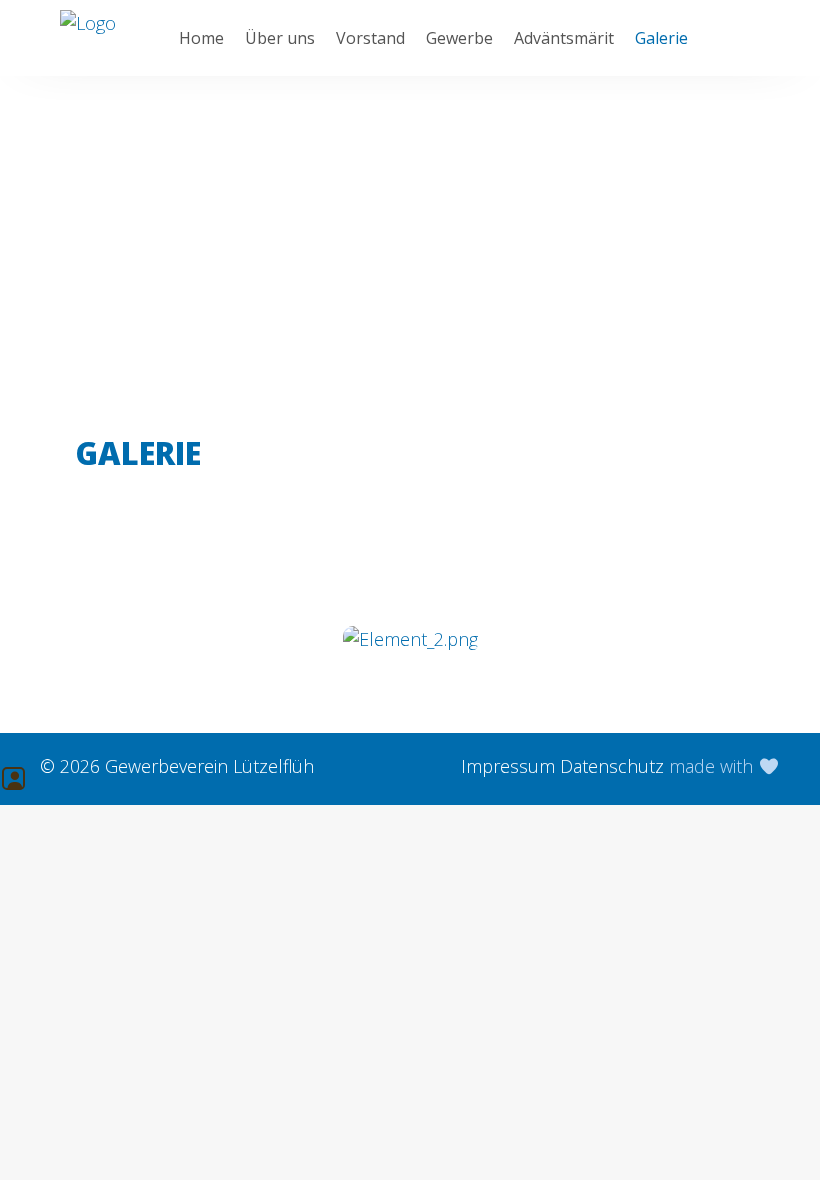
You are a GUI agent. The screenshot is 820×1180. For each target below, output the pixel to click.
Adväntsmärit (564, 38)
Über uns (280, 38)
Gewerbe (459, 38)
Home (201, 38)
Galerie (661, 38)
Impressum (508, 766)
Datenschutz (612, 766)
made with (713, 766)
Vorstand (370, 38)
